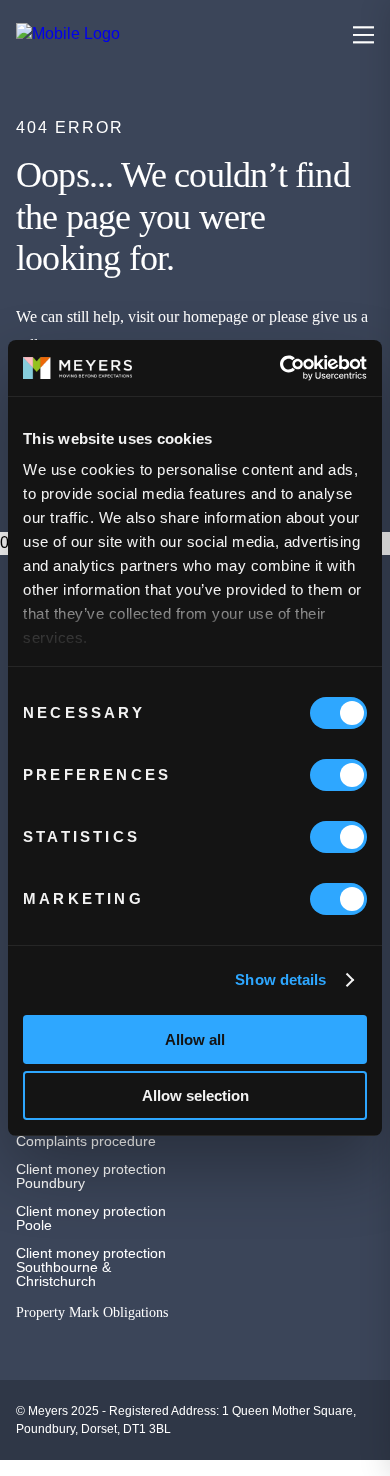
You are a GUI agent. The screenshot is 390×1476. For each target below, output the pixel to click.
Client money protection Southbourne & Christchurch (91, 1267)
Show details (280, 979)
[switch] (338, 775)
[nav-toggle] (363, 34)
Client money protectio (87, 1169)
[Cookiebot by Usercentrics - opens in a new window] (280, 368)
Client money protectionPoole (91, 1218)
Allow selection (195, 1095)
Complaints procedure (86, 1141)
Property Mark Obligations (92, 1312)
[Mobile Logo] (132, 34)
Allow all (195, 1039)
